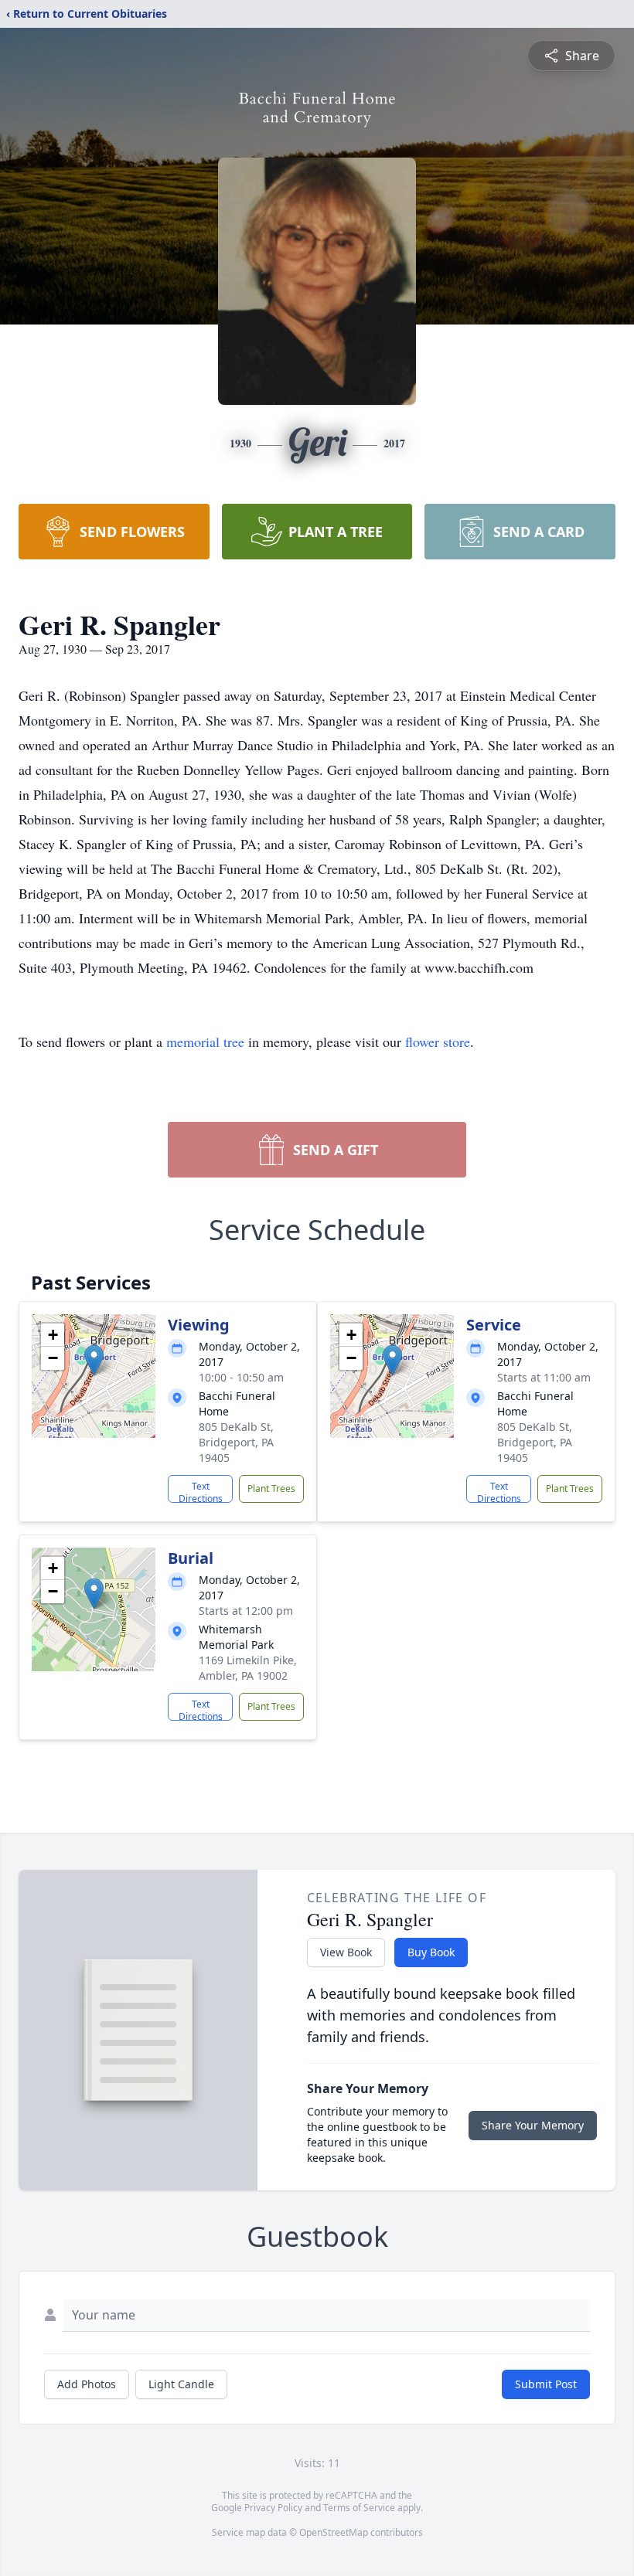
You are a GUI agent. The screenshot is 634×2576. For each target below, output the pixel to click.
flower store (438, 1042)
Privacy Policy (273, 2508)
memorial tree (205, 1042)
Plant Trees (271, 1489)
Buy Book (431, 1952)
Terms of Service (359, 2508)
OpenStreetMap (334, 2532)
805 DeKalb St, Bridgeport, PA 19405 (236, 1442)
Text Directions (201, 1491)
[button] (94, 1360)
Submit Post (546, 2384)
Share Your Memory (533, 2125)
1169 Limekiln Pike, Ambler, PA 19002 (248, 1668)
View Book (346, 1952)
